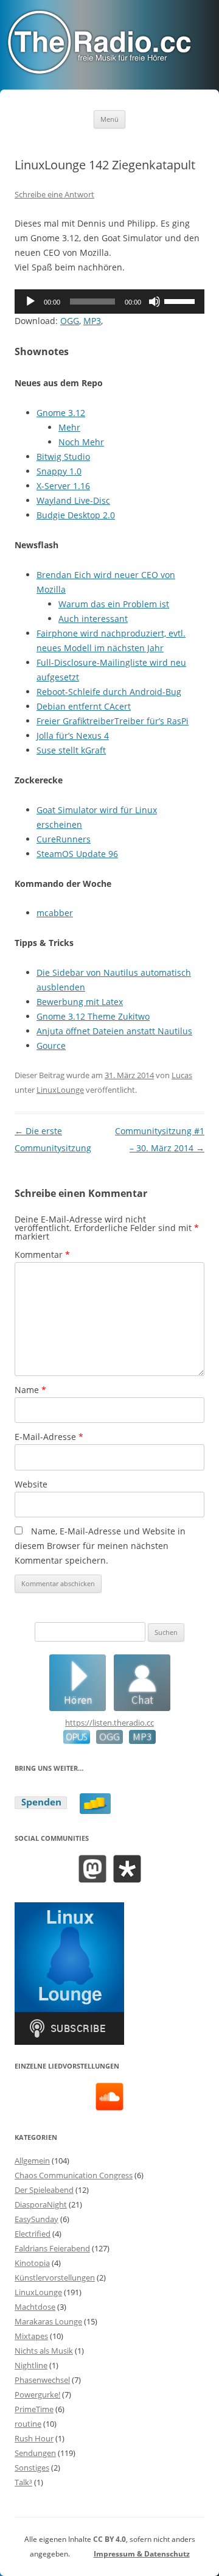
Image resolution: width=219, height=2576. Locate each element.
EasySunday (36, 2219)
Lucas (182, 1075)
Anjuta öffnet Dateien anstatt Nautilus (114, 1031)
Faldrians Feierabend (52, 2248)
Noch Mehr (81, 442)
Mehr (69, 427)
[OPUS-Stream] (77, 1741)
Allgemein (32, 2161)
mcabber (55, 913)
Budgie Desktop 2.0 (76, 515)
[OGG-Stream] (106, 1741)
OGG (70, 321)
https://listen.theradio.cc (109, 1723)
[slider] (181, 300)
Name (30, 1390)
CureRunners (64, 839)
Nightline (31, 2365)
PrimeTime (34, 2409)
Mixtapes (31, 2336)
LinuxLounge (60, 1090)
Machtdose (35, 2307)
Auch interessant (93, 619)
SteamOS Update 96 (77, 854)
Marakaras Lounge (48, 2321)
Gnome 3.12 (61, 413)
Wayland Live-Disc (73, 500)
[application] (109, 302)
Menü (109, 119)
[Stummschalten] (155, 302)
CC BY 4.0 (109, 2539)
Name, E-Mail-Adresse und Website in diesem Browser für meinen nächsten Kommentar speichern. (100, 1546)
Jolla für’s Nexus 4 (73, 736)
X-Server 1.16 (63, 486)
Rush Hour (34, 2438)
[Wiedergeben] (30, 302)
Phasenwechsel (42, 2380)
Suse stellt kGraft (71, 750)
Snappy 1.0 (59, 471)
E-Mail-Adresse (49, 1437)
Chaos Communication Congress (74, 2175)
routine (28, 2424)
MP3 (92, 321)
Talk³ (23, 2482)
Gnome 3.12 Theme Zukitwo (93, 1016)
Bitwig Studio (63, 457)
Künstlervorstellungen (55, 2278)
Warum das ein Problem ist (114, 604)
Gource (51, 1046)
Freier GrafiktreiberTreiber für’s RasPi (113, 721)
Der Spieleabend (44, 2190)
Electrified (33, 2234)
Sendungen (35, 2453)
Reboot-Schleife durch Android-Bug (109, 692)
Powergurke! (37, 2394)
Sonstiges (32, 2468)
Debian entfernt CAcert (84, 706)
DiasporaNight (41, 2204)
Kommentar (42, 1254)
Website (31, 1484)
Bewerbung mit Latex (80, 1002)
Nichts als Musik (44, 2351)
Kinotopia (32, 2263)
